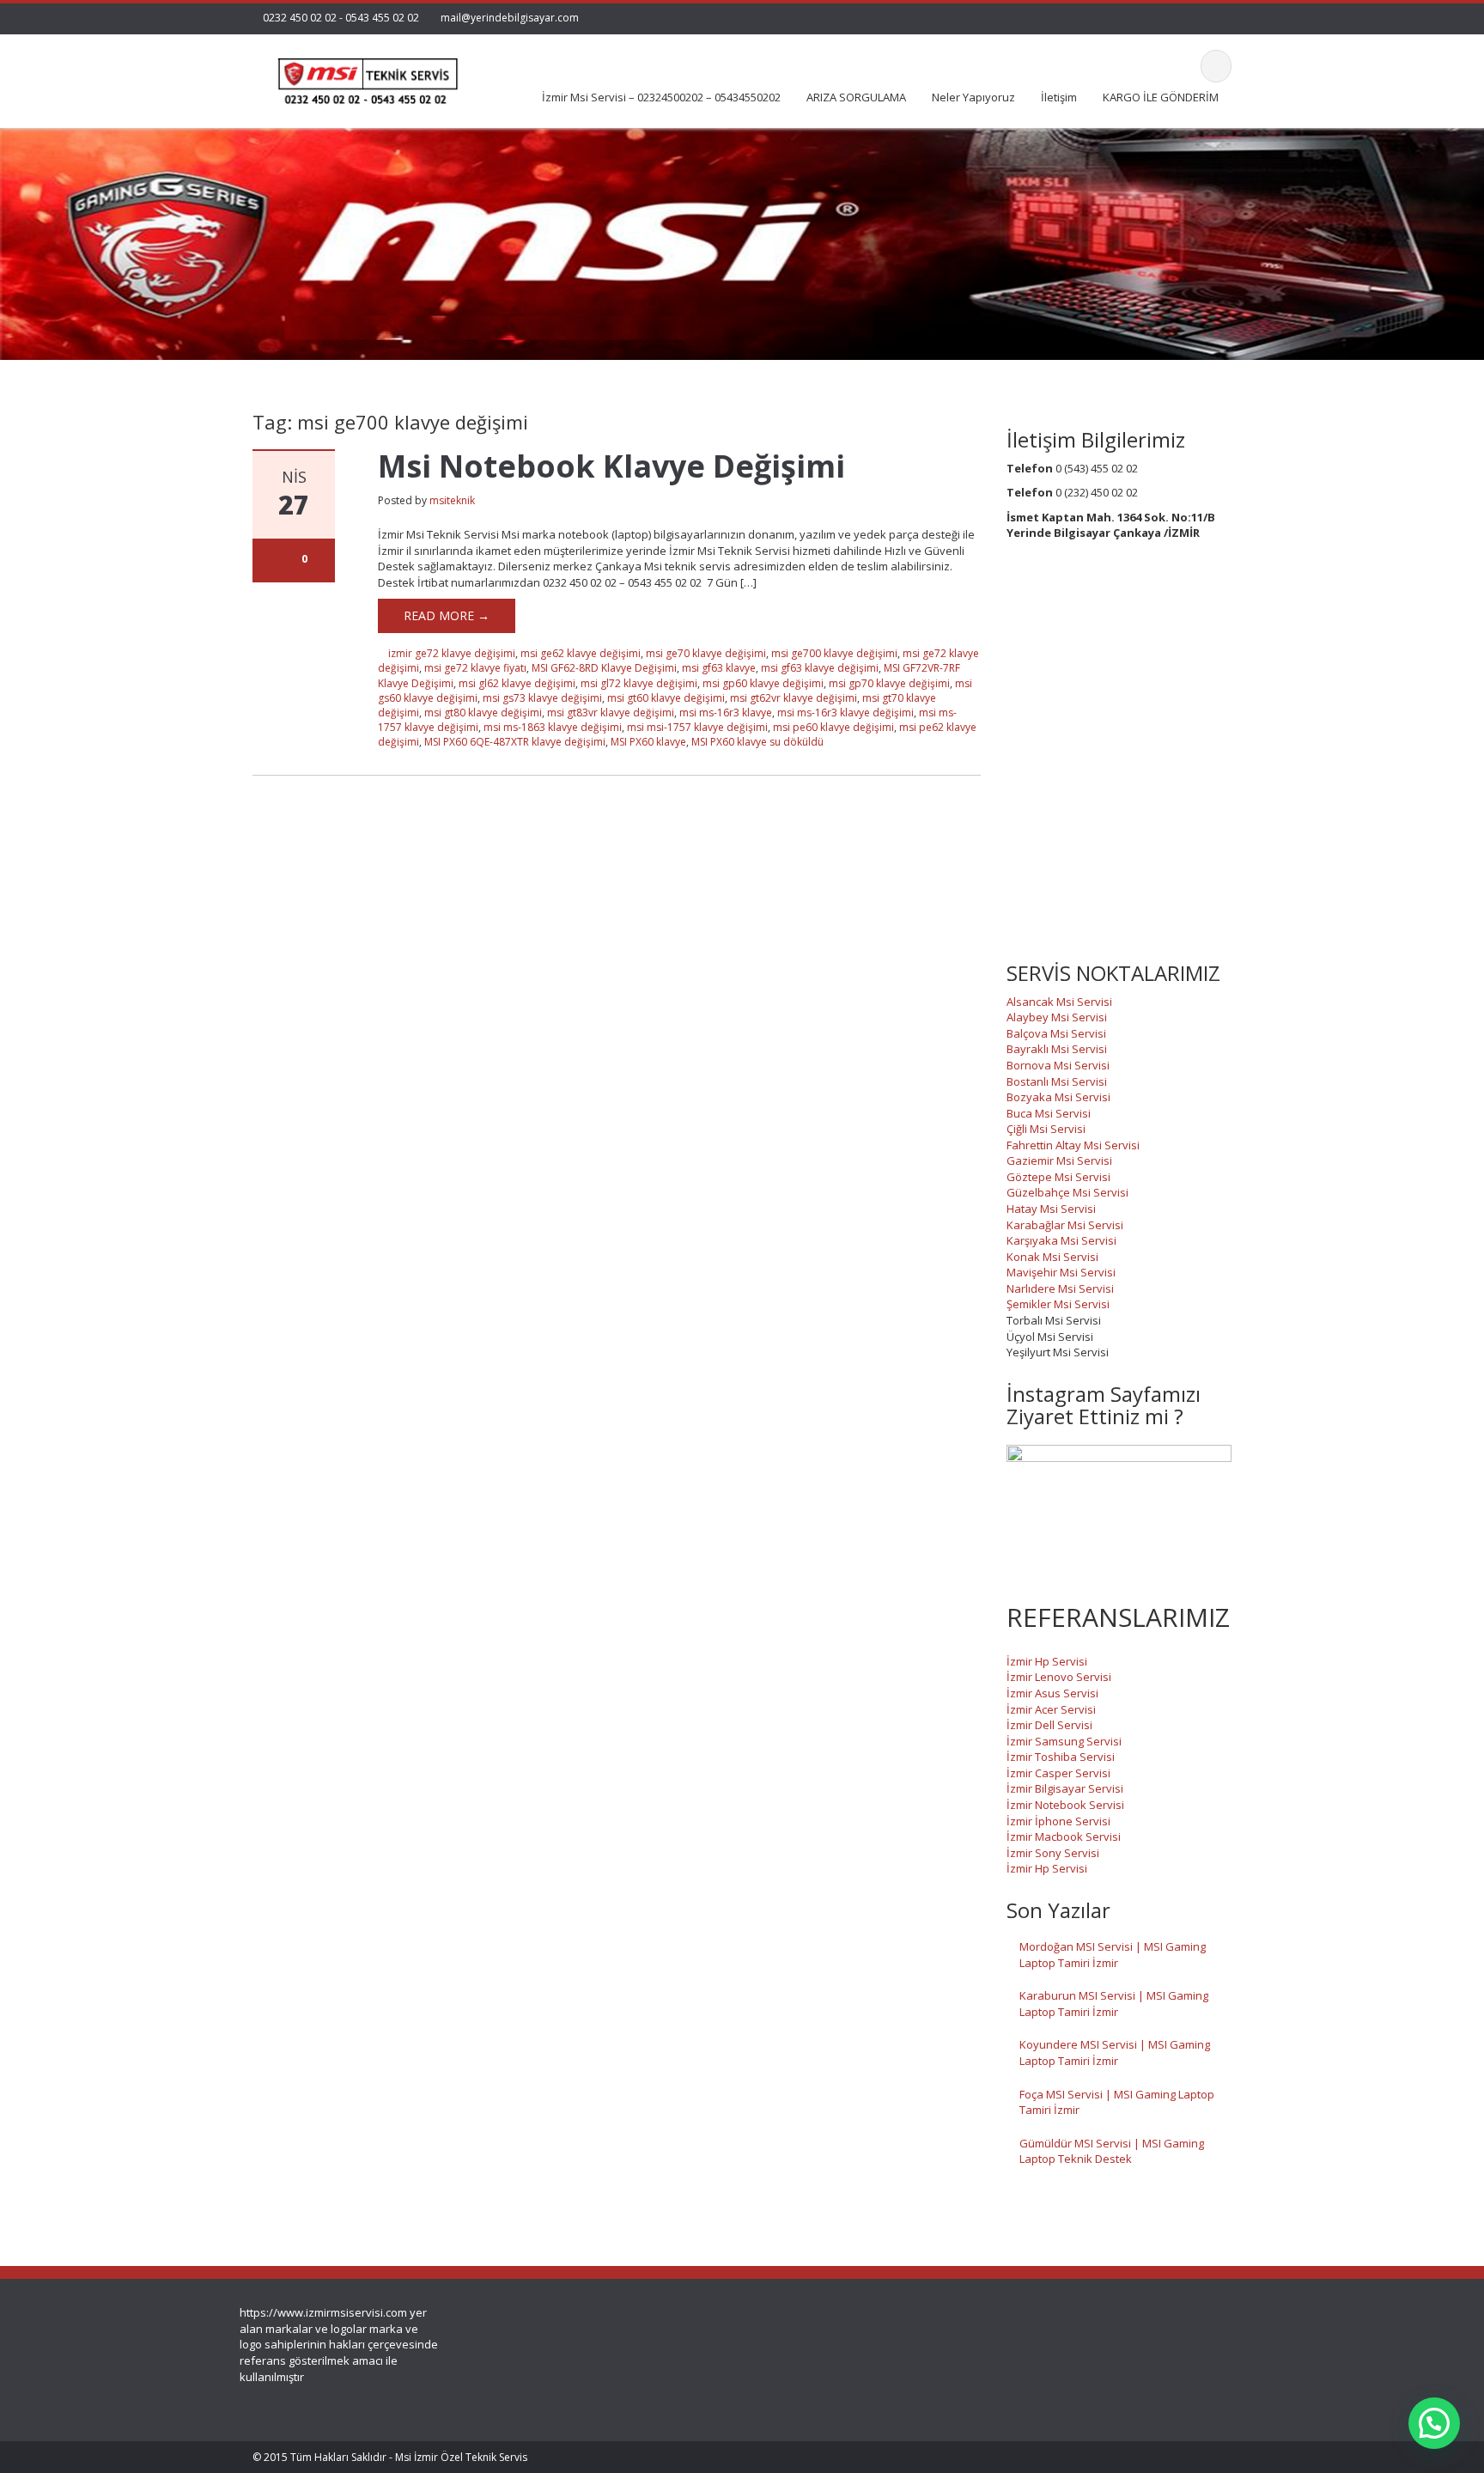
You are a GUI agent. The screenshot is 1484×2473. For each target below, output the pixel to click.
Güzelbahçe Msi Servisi (1067, 1192)
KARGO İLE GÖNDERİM (1161, 97)
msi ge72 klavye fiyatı (475, 668)
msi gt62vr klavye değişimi (794, 698)
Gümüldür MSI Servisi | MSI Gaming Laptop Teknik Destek (1112, 2151)
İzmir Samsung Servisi (1064, 1741)
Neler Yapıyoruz (973, 97)
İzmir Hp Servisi (1047, 1661)
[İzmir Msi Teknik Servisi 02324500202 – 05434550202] (365, 76)
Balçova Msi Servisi (1056, 1033)
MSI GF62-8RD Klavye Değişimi (604, 668)
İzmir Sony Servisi (1053, 1853)
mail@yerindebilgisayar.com (510, 18)
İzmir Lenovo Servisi (1059, 1677)
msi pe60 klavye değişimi (833, 727)
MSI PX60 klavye (648, 742)
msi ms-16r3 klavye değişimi (845, 713)
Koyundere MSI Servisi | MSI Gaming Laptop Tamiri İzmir (1115, 2053)
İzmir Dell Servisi (1049, 1725)
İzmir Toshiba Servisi (1061, 1757)
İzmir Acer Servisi (1051, 1709)
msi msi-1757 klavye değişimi (697, 727)
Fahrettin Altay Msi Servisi (1073, 1145)
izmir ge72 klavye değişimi (452, 653)
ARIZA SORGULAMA (856, 97)
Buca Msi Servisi (1049, 1113)
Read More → (447, 615)
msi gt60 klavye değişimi (666, 698)
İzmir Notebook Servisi (1065, 1805)
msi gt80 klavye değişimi (483, 713)
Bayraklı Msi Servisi (1057, 1049)
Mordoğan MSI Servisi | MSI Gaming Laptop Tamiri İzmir (1113, 1955)
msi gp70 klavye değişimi (889, 683)
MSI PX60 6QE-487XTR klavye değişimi (515, 742)
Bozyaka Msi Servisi (1058, 1097)
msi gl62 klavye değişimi (517, 683)
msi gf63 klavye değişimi (820, 668)
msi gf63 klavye (719, 668)
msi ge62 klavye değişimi (581, 653)
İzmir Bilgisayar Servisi (1065, 1788)
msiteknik (452, 500)
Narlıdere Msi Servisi (1060, 1288)
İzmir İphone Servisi (1058, 1821)
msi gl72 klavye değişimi (639, 683)
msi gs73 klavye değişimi (542, 698)
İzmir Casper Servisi (1058, 1773)
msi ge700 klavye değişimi (834, 653)
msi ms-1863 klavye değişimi (553, 727)
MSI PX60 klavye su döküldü (757, 742)
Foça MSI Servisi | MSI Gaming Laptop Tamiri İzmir (1117, 2102)
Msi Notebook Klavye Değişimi (611, 466)
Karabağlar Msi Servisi (1065, 1225)
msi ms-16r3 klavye (726, 713)
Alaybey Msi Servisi (1057, 1017)
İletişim (1059, 97)
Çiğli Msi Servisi (1046, 1129)
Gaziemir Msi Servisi (1059, 1160)
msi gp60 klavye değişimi (763, 683)
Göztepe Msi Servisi (1058, 1177)
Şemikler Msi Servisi (1058, 1304)
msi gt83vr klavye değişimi (611, 713)
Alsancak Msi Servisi (1059, 1002)
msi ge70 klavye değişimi (706, 653)
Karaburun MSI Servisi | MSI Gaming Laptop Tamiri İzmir (1114, 2004)
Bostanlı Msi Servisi (1057, 1081)
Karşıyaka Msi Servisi (1061, 1240)
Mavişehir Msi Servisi (1061, 1272)
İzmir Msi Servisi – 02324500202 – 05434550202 (661, 97)
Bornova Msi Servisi (1058, 1065)
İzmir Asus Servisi (1052, 1693)
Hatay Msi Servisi (1051, 1209)
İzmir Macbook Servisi (1064, 1836)
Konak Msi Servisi (1052, 1257)
